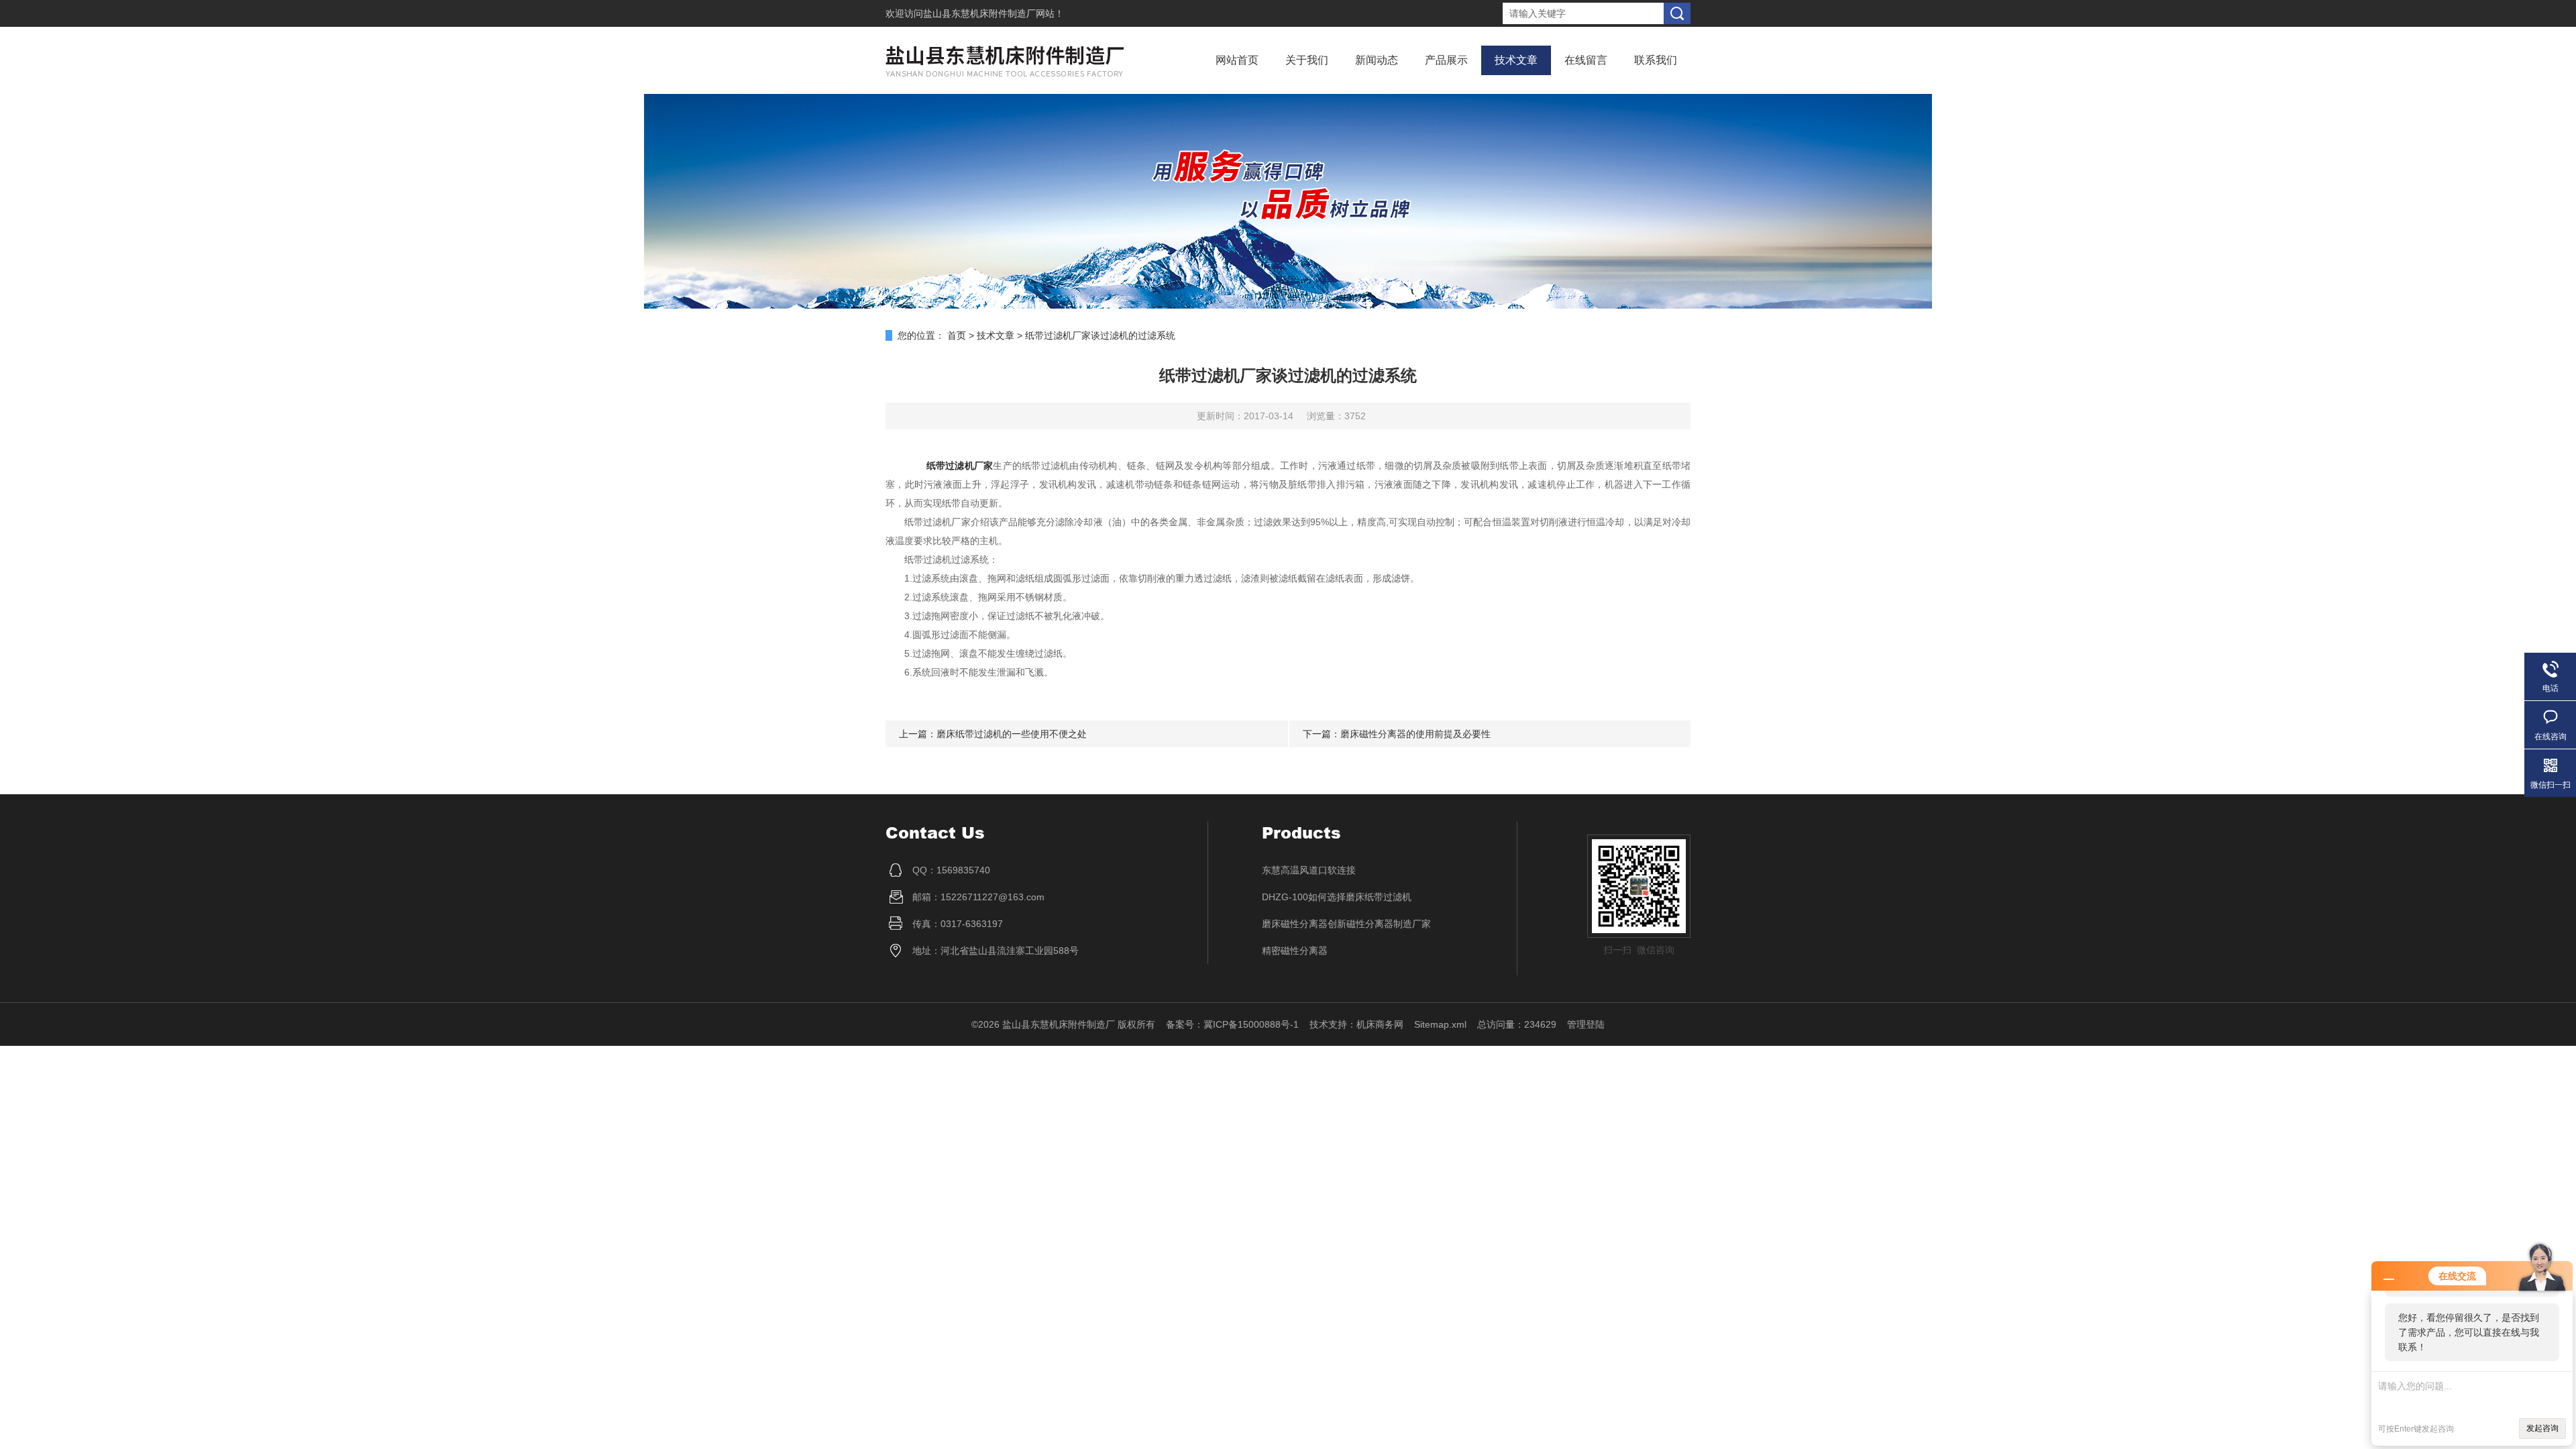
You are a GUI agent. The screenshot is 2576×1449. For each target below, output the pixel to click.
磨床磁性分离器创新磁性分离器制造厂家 (1346, 924)
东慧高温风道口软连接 (1309, 870)
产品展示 (1446, 60)
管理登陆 (1586, 1024)
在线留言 (1586, 60)
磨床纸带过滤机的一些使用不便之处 (1012, 734)
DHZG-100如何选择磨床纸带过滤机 (1337, 897)
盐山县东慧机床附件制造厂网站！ (994, 13)
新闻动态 (1377, 60)
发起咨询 (2542, 1428)
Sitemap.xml (1440, 1024)
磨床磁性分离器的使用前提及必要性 (1415, 734)
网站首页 (1237, 60)
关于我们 (1307, 60)
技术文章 (1516, 60)
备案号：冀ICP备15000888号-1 (1232, 1024)
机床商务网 (1380, 1024)
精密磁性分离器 (1295, 951)
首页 (957, 335)
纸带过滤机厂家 (960, 466)
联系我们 (1656, 60)
